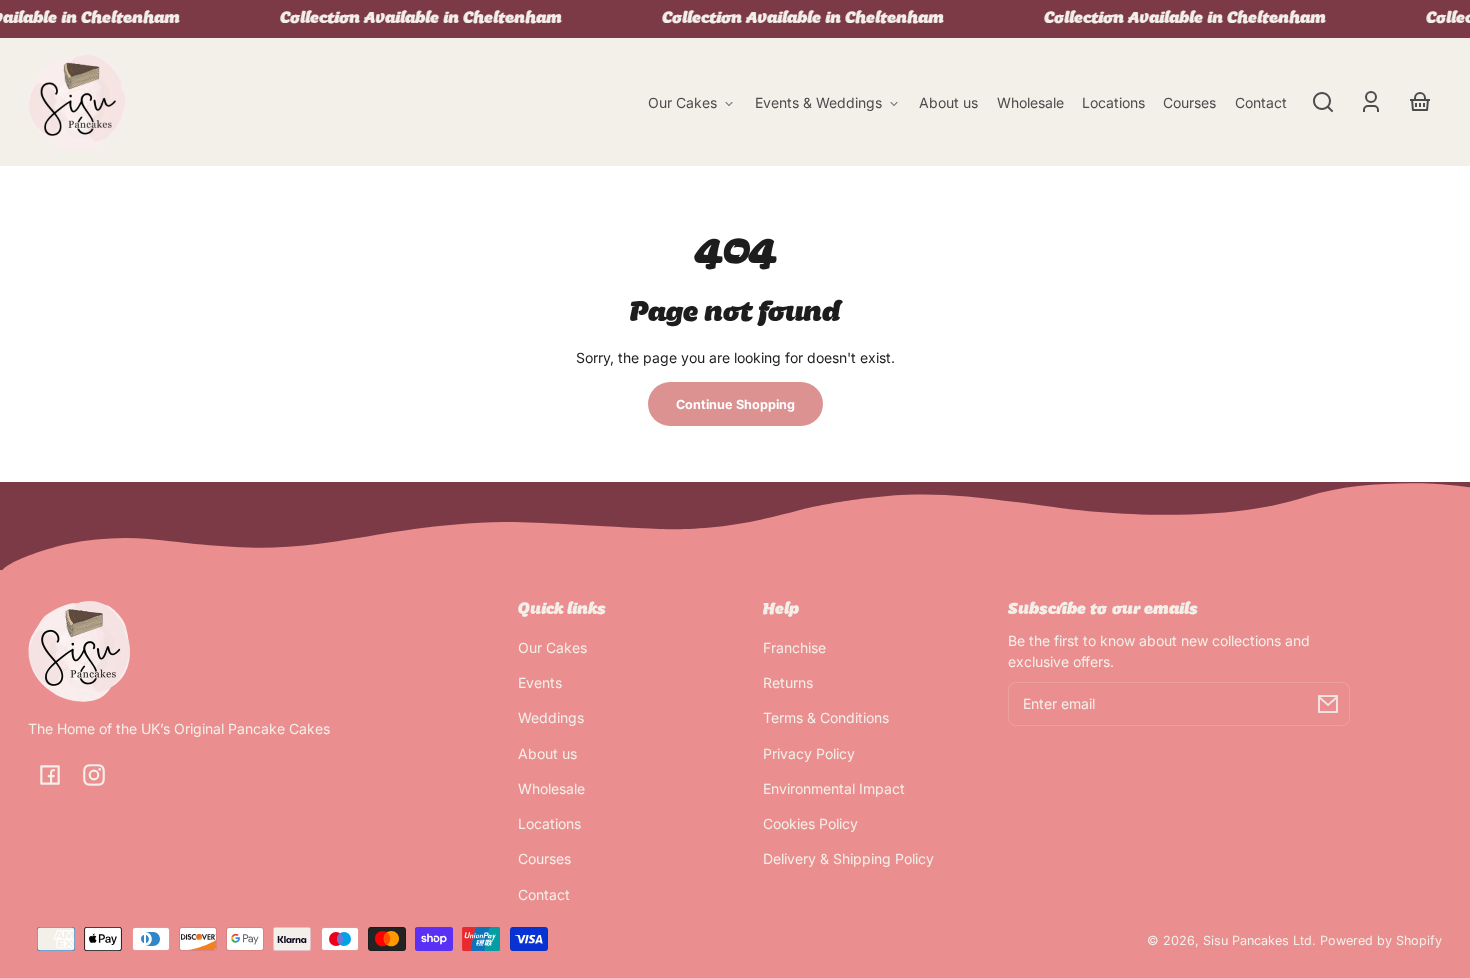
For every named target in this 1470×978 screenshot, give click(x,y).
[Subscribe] (1328, 704)
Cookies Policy (810, 823)
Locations (549, 823)
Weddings (551, 717)
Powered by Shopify (1381, 940)
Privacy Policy (809, 753)
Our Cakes (552, 647)
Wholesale (551, 788)
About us (547, 753)
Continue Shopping (735, 404)
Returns (788, 682)
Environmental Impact (834, 788)
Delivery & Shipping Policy (848, 858)
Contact (544, 894)
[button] (1323, 102)
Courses (544, 858)
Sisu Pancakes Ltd (1257, 940)
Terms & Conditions (826, 717)
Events (540, 682)
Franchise (794, 647)
